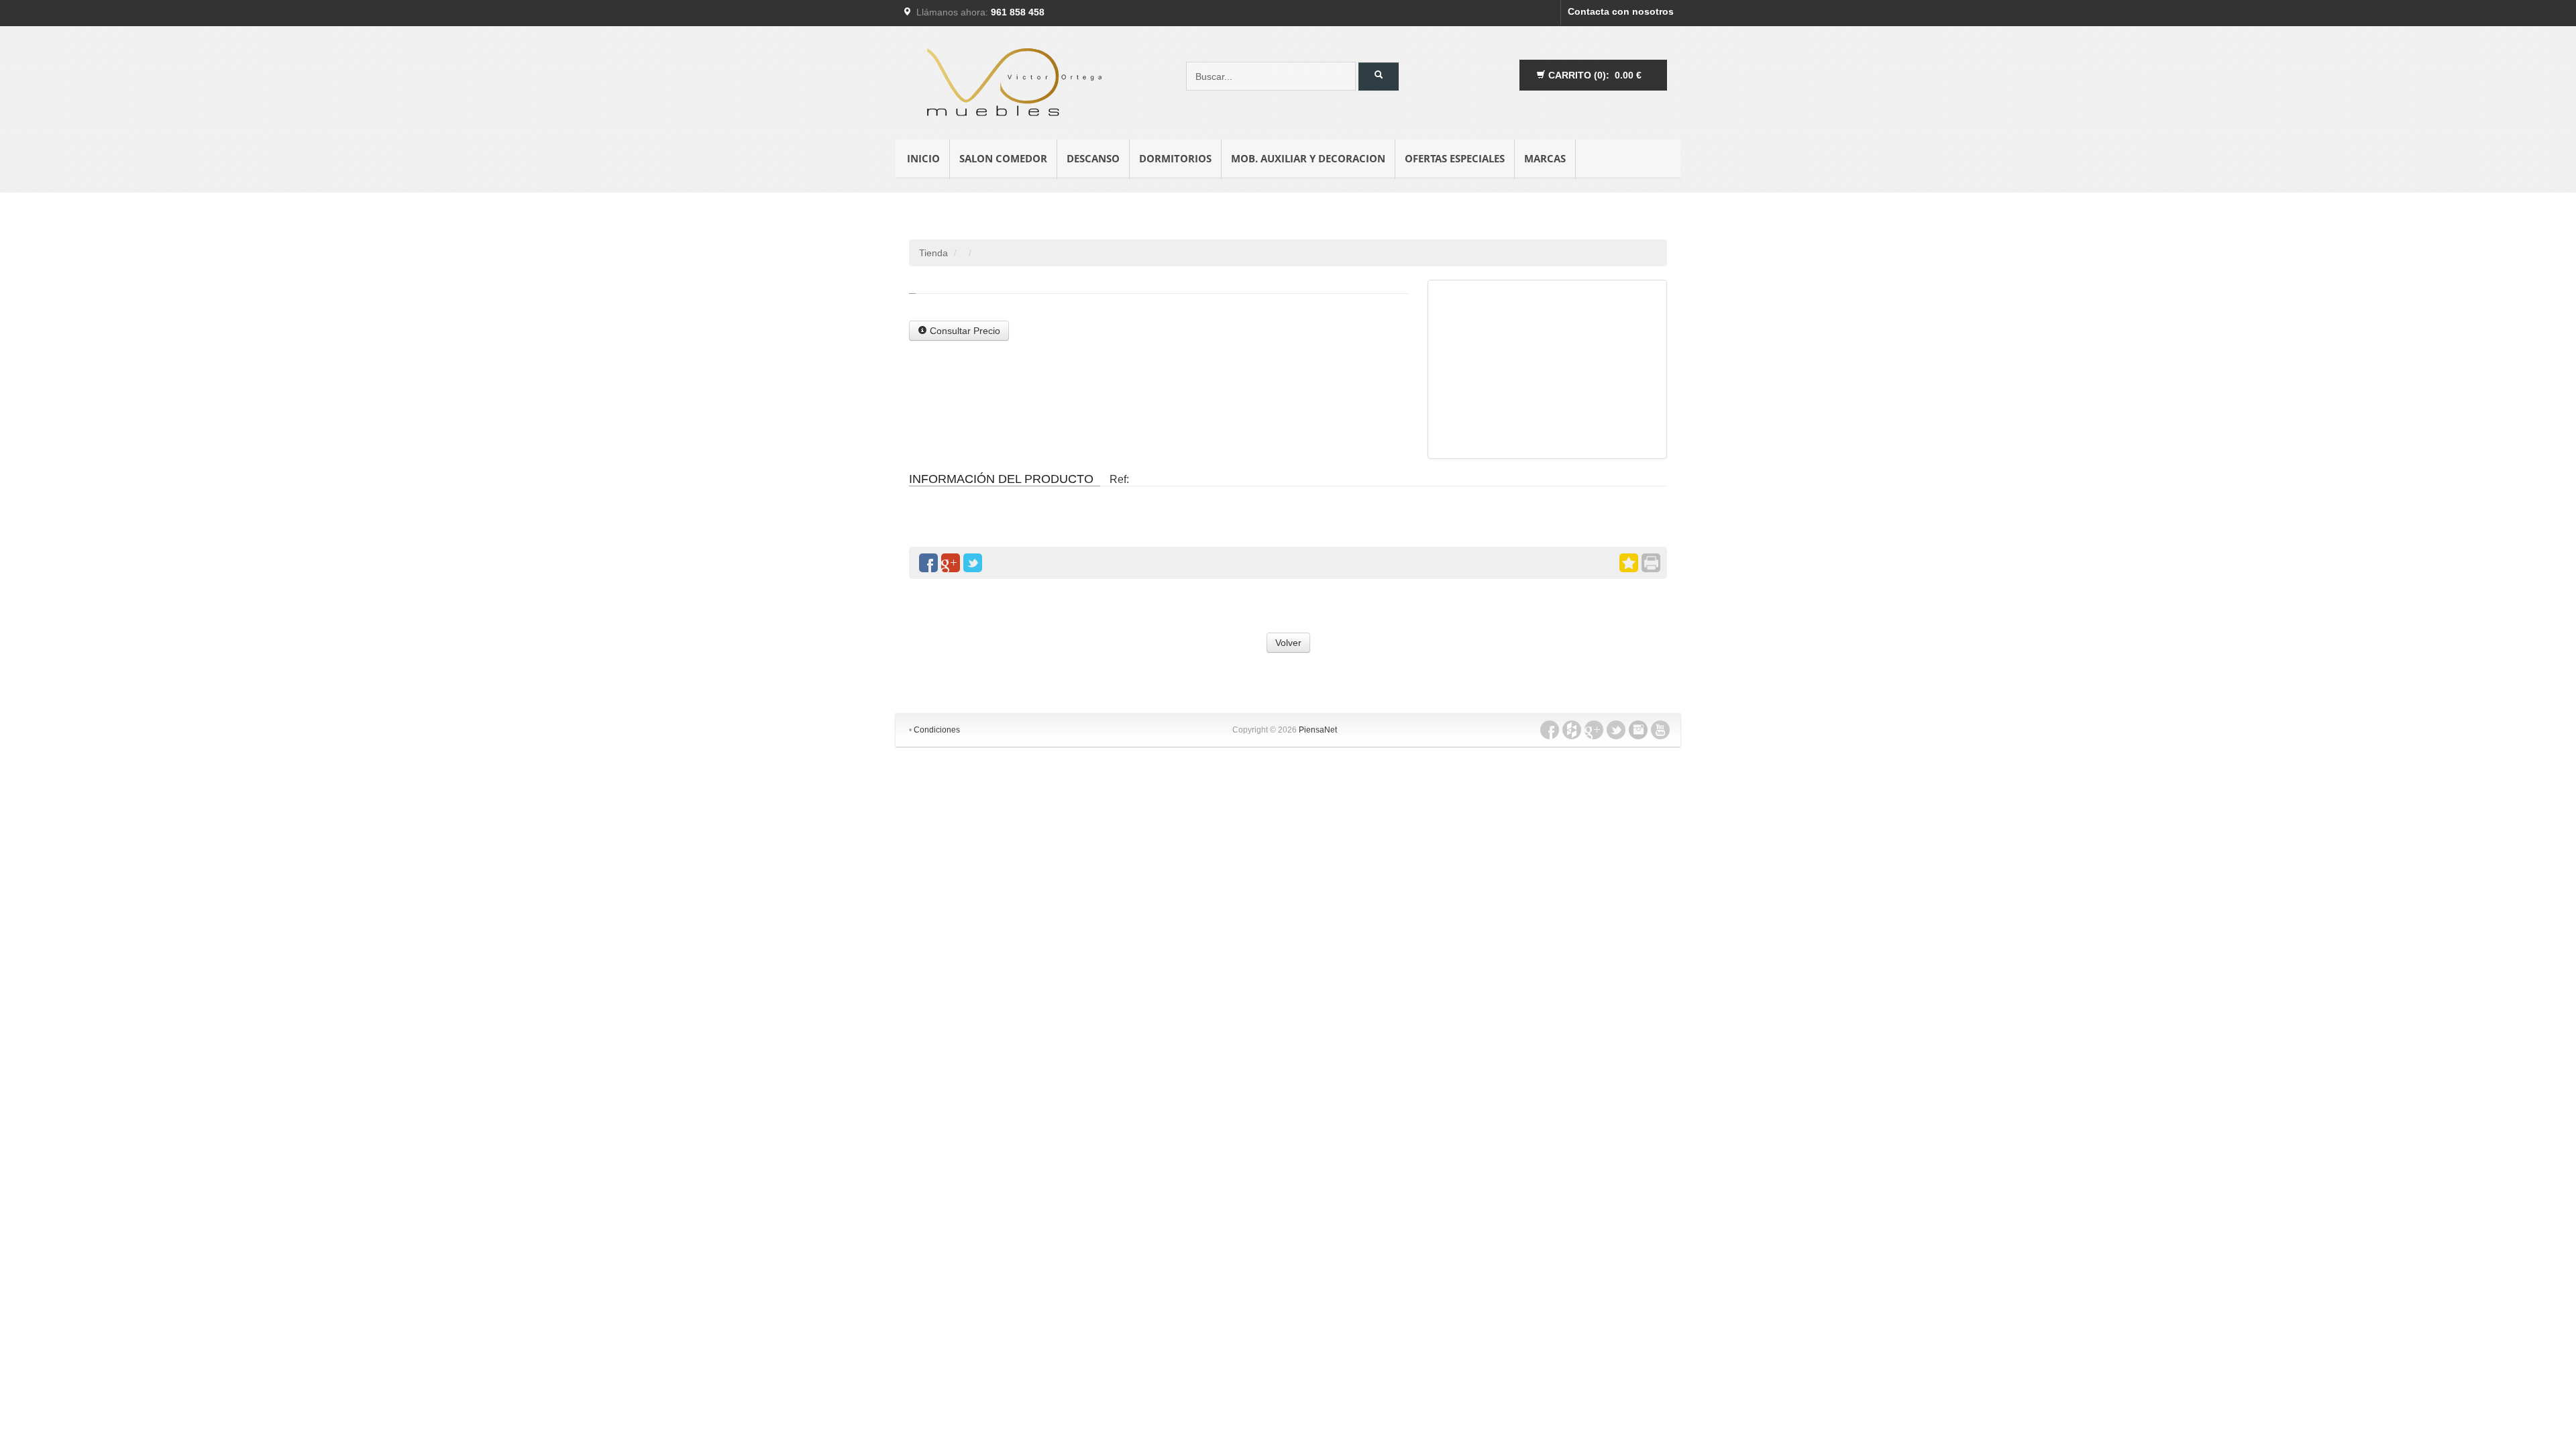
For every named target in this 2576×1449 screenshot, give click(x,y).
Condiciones (937, 730)
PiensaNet (1318, 730)
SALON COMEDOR (1003, 158)
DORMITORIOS (1175, 158)
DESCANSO (1093, 158)
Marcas (1545, 158)
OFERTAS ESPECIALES (1455, 158)
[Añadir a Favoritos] (1629, 563)
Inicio (923, 158)
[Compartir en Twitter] (973, 563)
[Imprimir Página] (1651, 563)
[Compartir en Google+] (951, 563)
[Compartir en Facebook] (928, 563)
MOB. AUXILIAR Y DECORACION (1308, 158)
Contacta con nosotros (1621, 11)
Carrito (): (1594, 75)
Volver (1288, 643)
